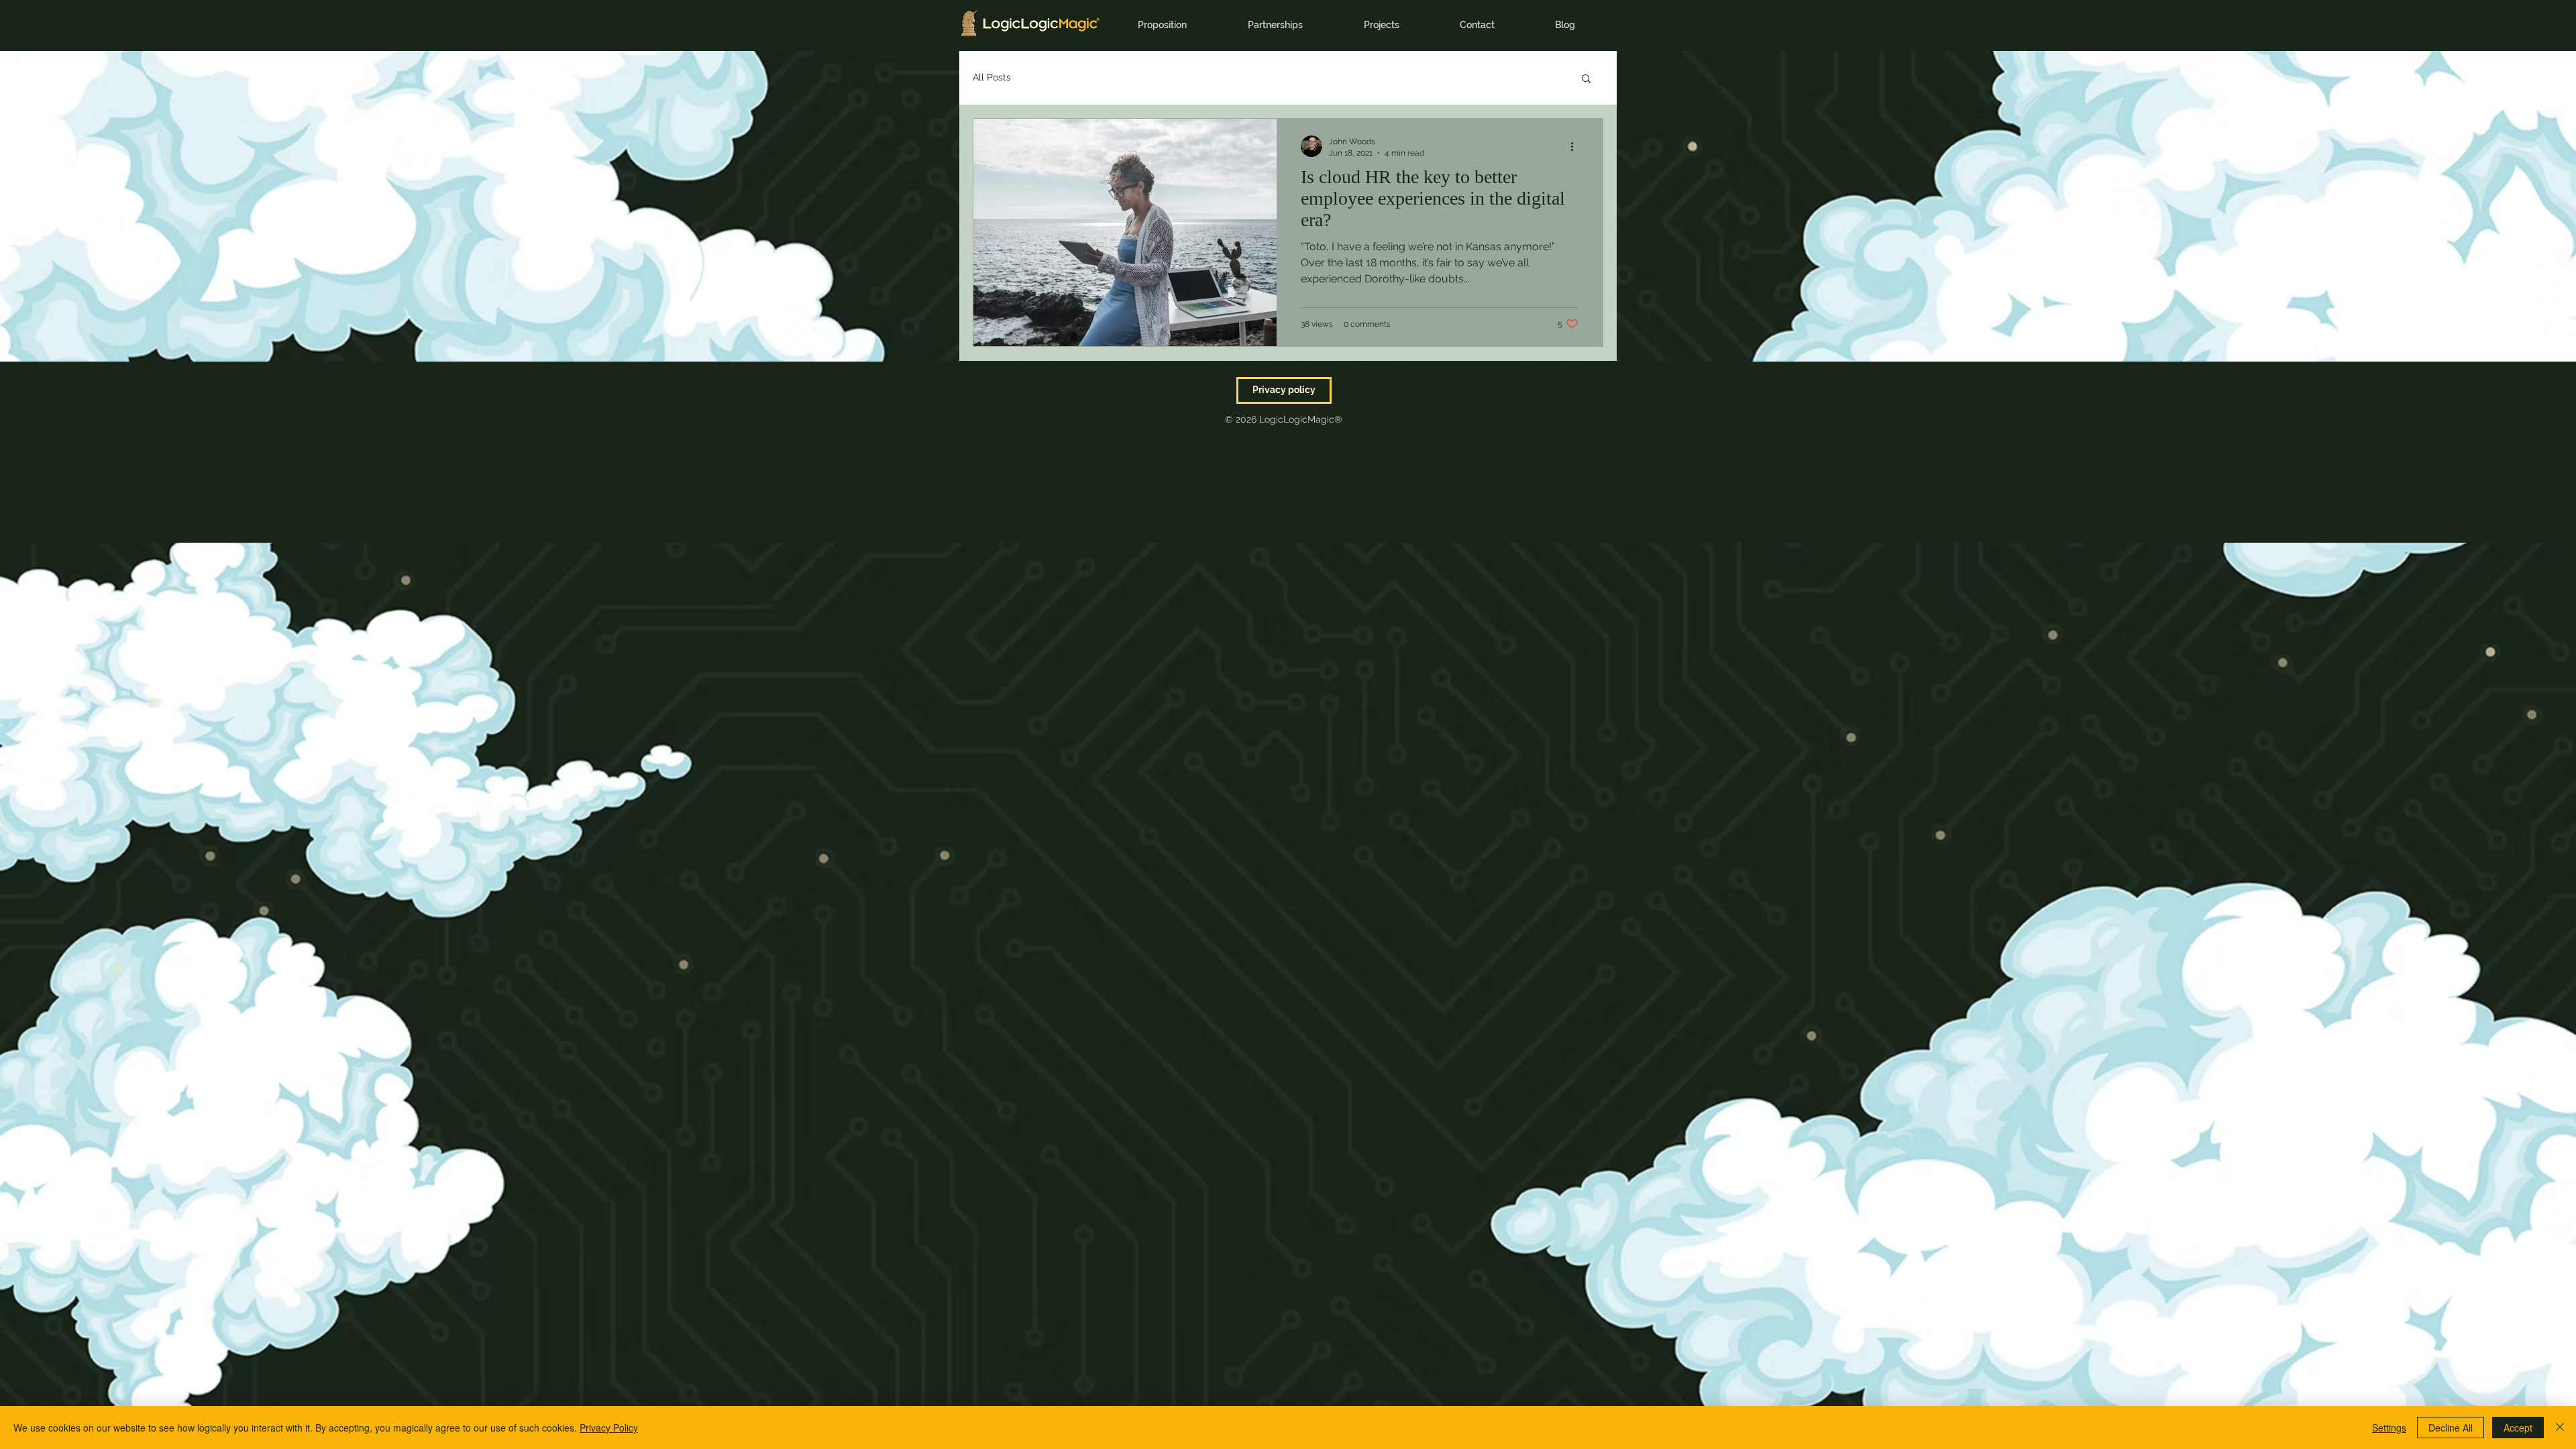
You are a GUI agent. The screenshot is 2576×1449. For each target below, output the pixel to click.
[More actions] (1576, 146)
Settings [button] (2389, 1428)
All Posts (992, 77)
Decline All (2451, 1428)
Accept (2518, 1428)
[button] (1586, 79)
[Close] (2560, 1428)
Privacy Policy (609, 1428)
